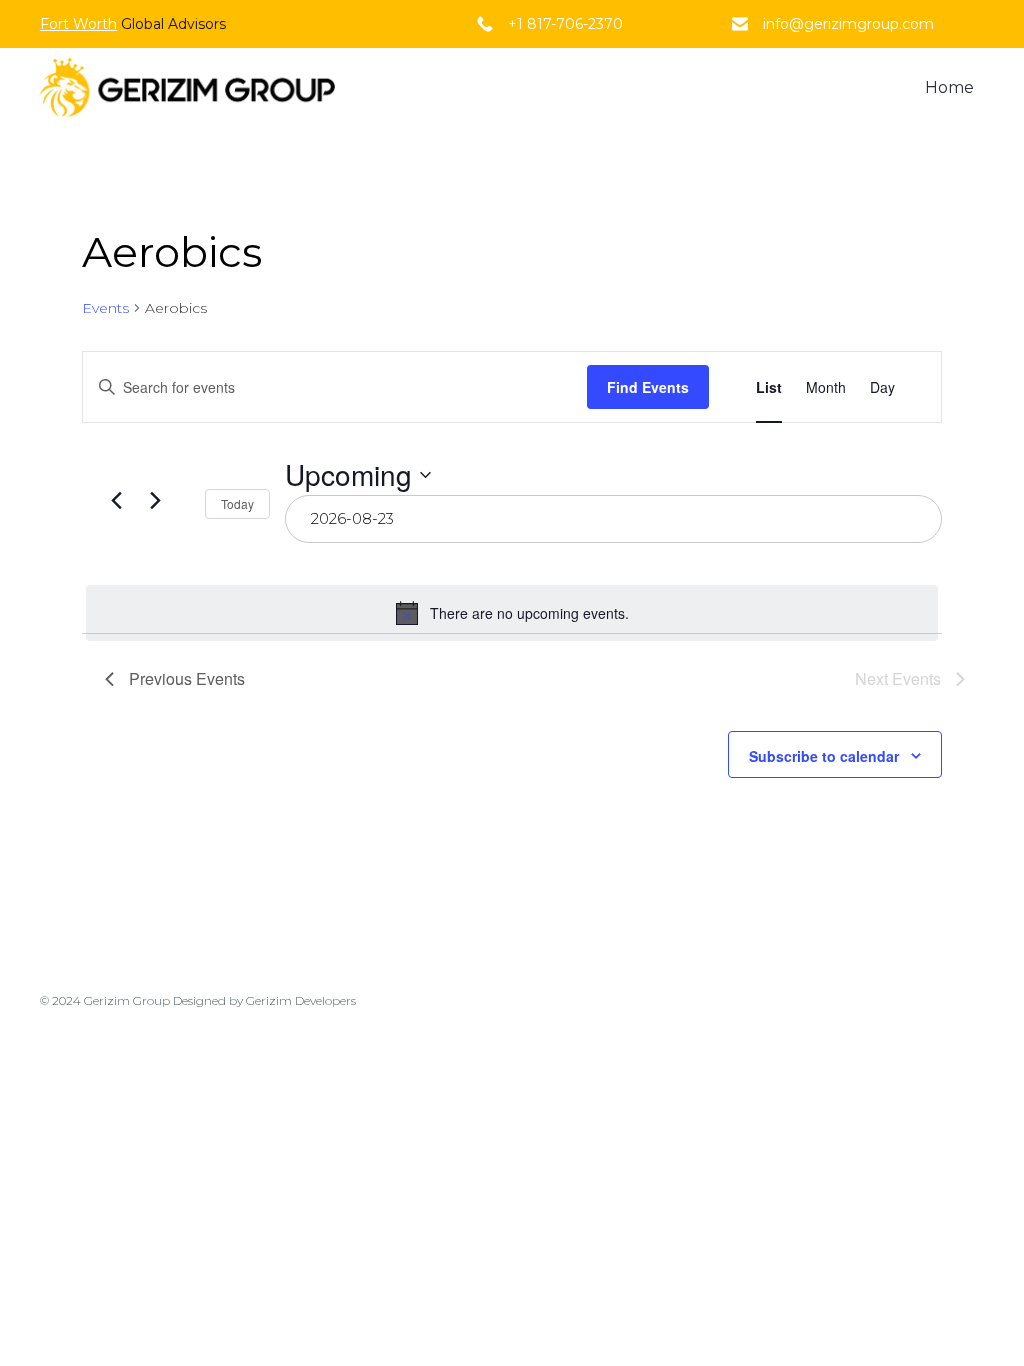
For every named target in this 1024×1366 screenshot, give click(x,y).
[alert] (512, 613)
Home (949, 87)
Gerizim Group (127, 1000)
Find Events (648, 387)
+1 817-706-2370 (565, 24)
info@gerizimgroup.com (848, 24)
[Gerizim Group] (187, 87)
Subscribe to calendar (824, 756)
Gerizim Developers (301, 1000)
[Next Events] (156, 500)
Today (237, 503)
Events (105, 308)
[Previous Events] (117, 500)
